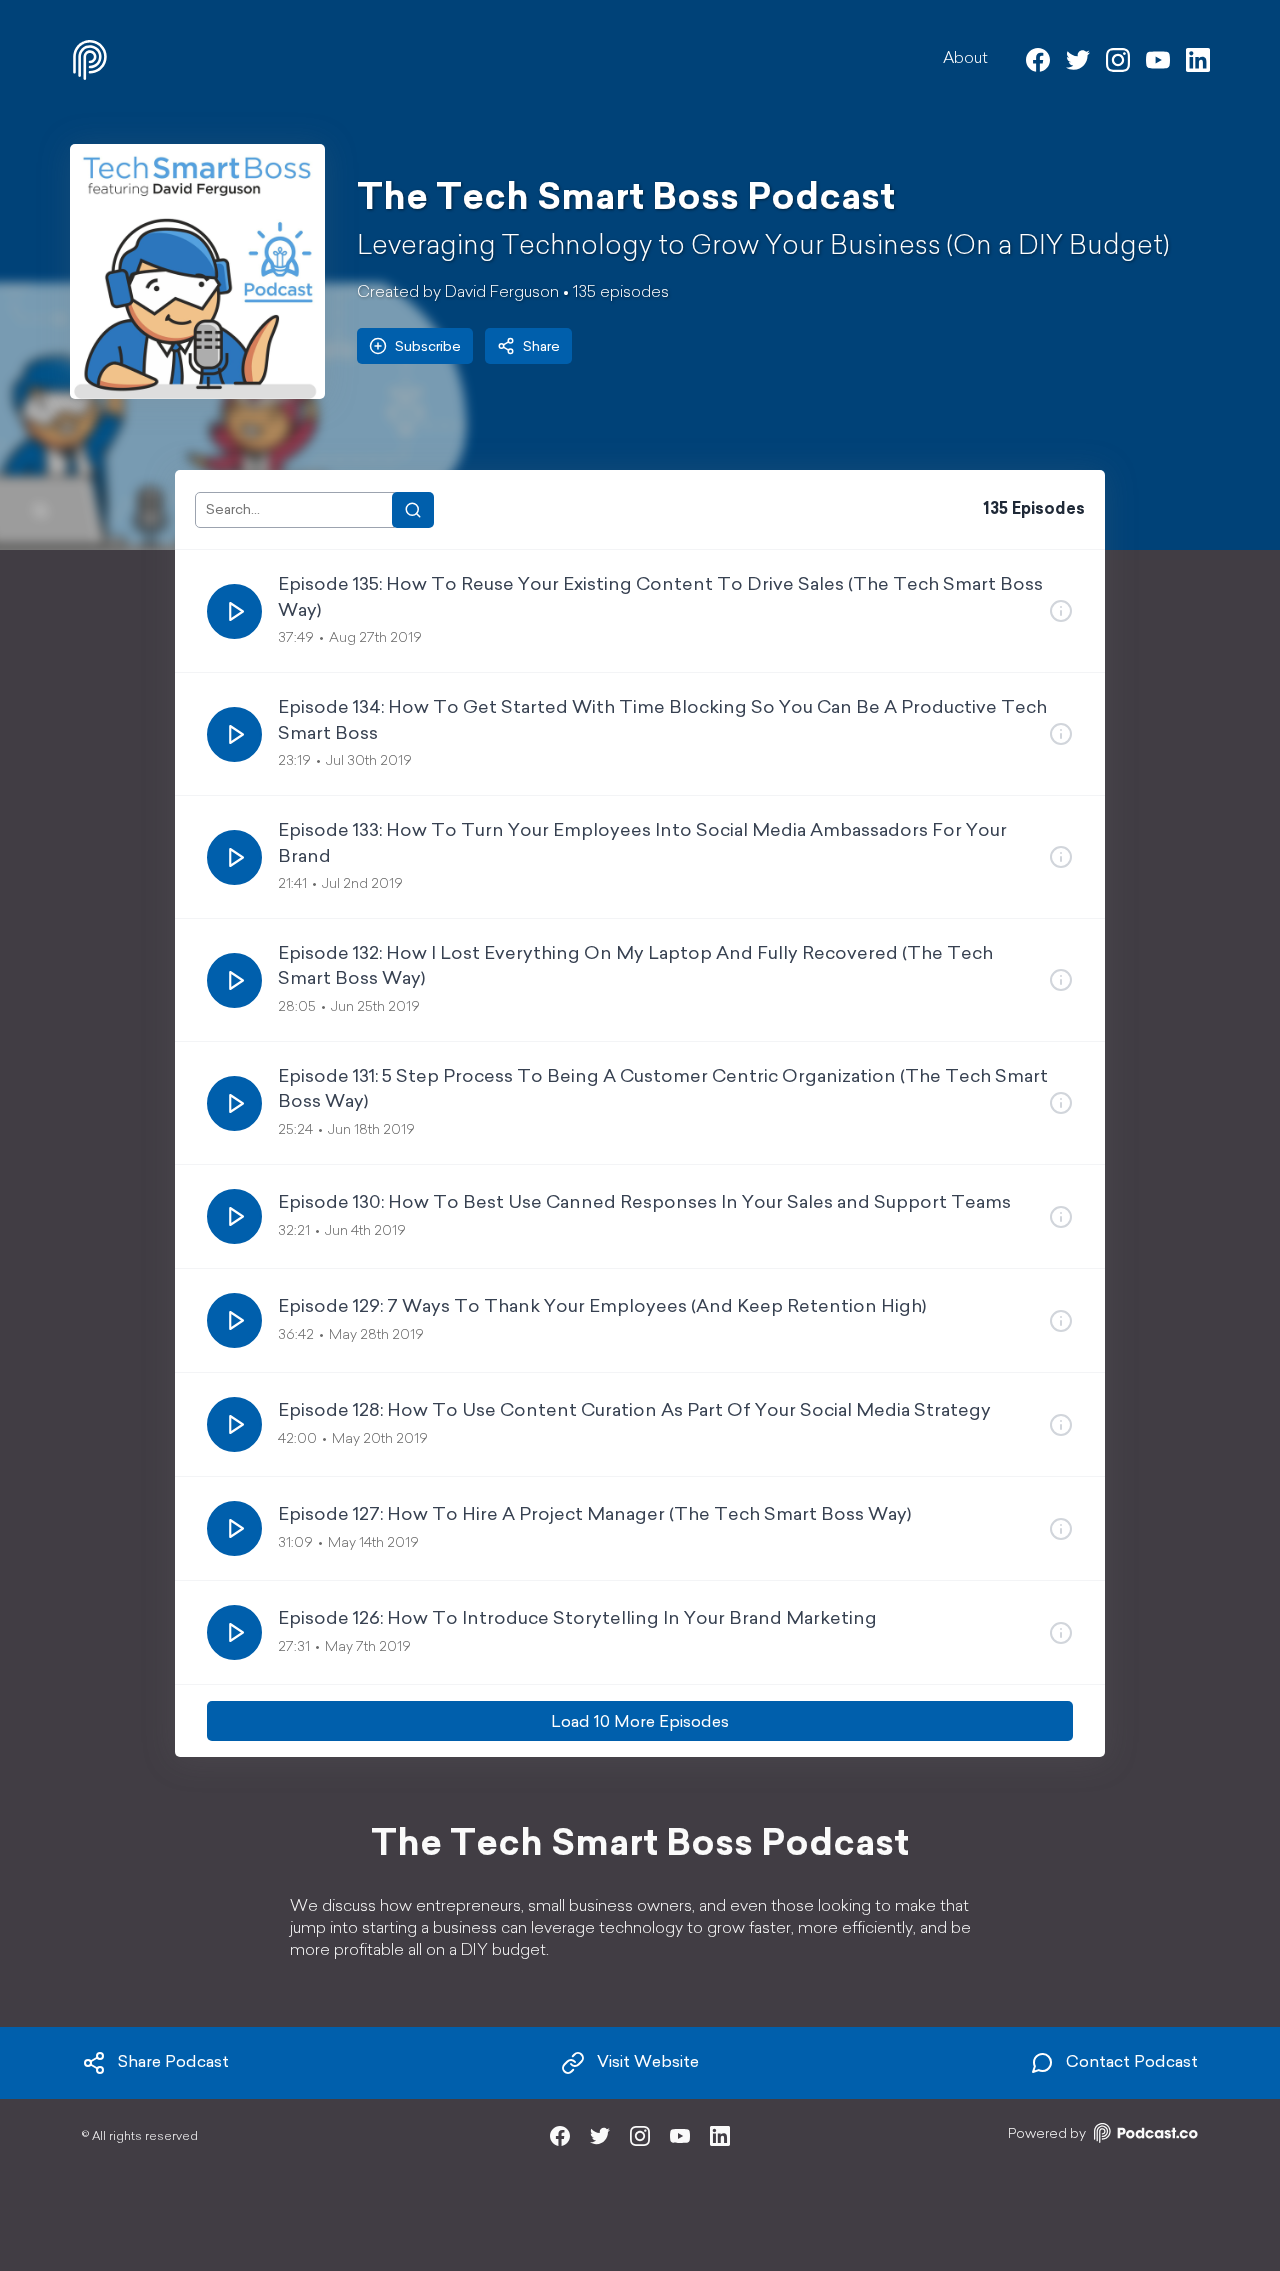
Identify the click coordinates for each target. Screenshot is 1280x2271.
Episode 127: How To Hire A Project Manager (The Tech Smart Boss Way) (594, 1516)
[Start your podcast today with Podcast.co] (1144, 2136)
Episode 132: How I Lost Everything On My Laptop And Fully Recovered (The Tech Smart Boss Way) (635, 967)
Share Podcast (173, 2063)
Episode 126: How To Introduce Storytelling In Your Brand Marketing (577, 1620)
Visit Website (648, 2063)
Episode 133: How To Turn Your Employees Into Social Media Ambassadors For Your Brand (642, 844)
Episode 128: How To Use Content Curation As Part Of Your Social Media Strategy (634, 1412)
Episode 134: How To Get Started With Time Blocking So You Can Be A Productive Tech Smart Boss (662, 721)
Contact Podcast (1132, 2063)
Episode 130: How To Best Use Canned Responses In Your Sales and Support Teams (644, 1204)
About (965, 59)
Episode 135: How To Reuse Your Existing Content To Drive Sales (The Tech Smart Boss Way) (660, 598)
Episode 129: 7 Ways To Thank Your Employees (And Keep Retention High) (602, 1308)
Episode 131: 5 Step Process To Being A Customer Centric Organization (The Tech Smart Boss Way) (663, 1090)
